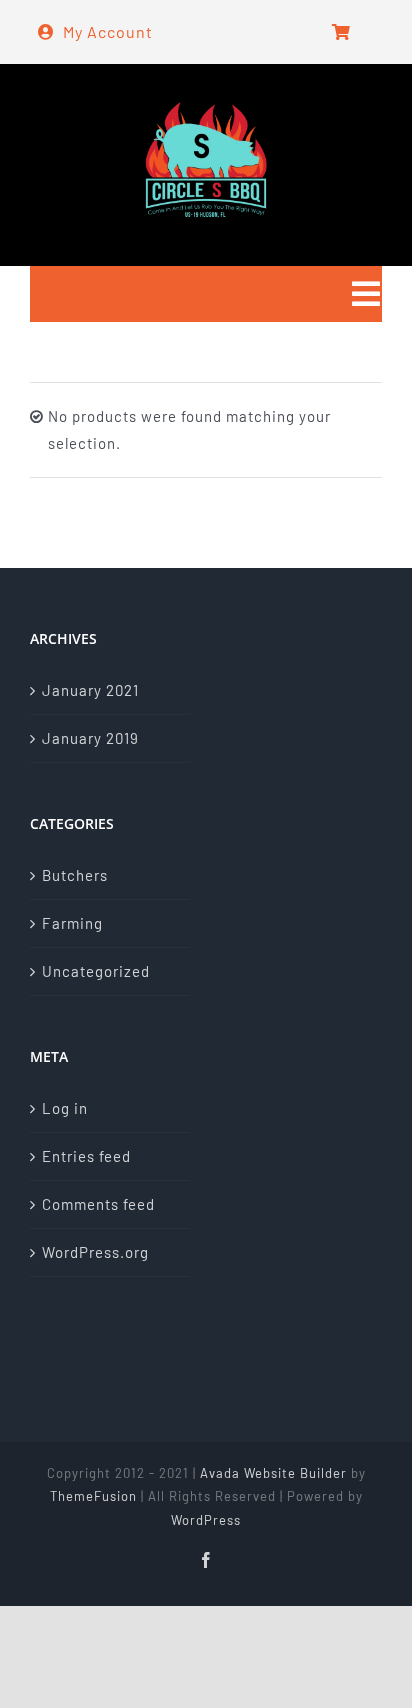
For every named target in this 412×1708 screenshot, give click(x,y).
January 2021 (90, 690)
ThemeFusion (93, 1496)
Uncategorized (96, 971)
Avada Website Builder (273, 1473)
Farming (72, 923)
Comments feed (98, 1204)
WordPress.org (95, 1252)
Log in (65, 1108)
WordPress (206, 1520)
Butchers (75, 875)
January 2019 (90, 738)
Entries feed (86, 1156)
